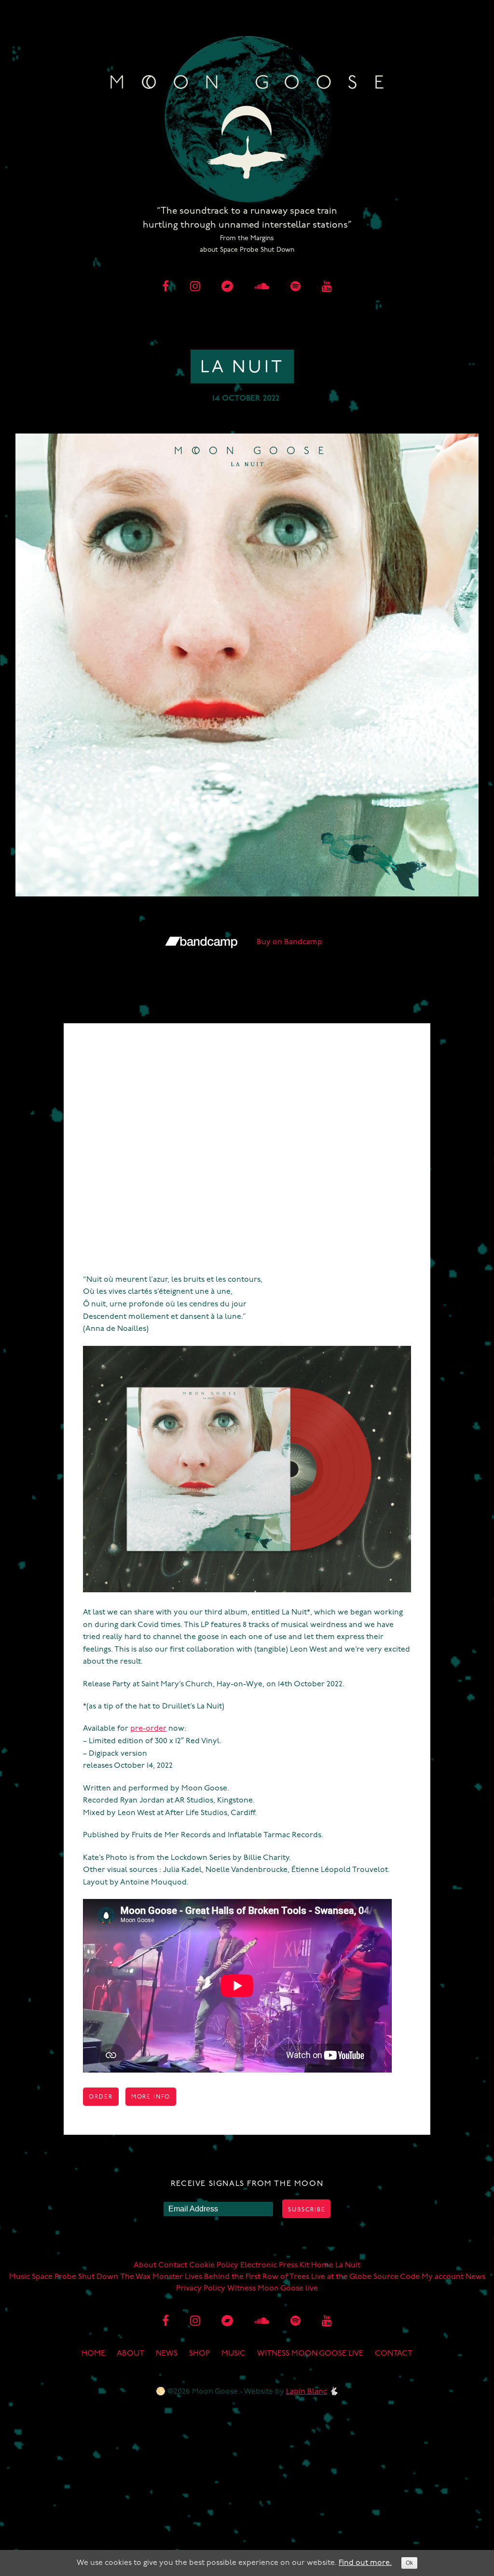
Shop (199, 2354)
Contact (173, 2265)
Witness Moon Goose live (273, 2289)
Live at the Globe (341, 2277)
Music (20, 2277)
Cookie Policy (214, 2265)
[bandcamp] (227, 287)
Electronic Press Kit (275, 2265)
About (145, 2265)
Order (101, 2097)
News (475, 2277)
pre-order (148, 1729)
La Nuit (348, 2265)
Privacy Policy (201, 2289)
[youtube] (327, 287)
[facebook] (165, 287)
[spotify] (295, 287)
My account (443, 2277)
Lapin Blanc (307, 2392)
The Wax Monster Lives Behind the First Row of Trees (215, 2277)
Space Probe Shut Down (75, 2277)
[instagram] (195, 287)
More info (151, 2097)
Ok (409, 2563)
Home (322, 2265)
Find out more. (365, 2563)
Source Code (397, 2277)
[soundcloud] (262, 287)
